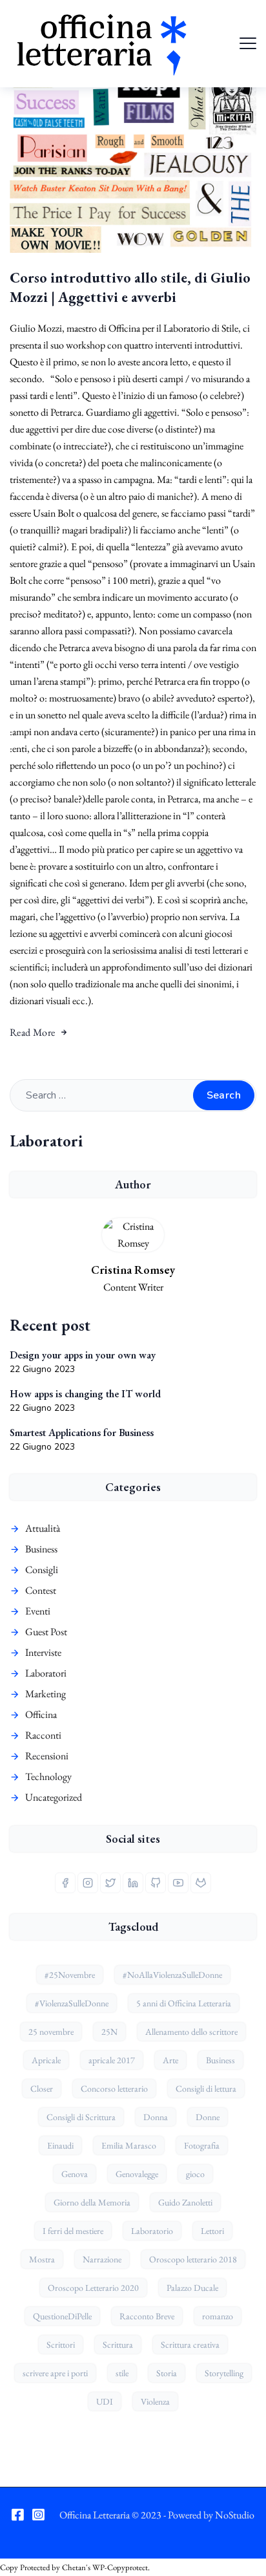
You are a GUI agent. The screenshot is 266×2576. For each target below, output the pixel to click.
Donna (156, 2117)
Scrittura (118, 2345)
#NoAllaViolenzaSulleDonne (172, 1975)
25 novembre (51, 2032)
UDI (105, 2401)
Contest (41, 1590)
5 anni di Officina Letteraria (184, 2003)
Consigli (42, 1570)
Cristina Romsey (133, 1270)
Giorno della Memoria (92, 2202)
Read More (33, 1032)
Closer (42, 2088)
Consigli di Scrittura (81, 2117)
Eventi (38, 1611)
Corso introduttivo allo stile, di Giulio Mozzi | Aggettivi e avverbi (130, 287)
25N (109, 2032)
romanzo (218, 2316)
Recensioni (47, 1756)
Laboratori (46, 1673)
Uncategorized (54, 1797)
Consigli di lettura (206, 2088)
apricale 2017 (112, 2060)
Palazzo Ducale (192, 2288)
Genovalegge (137, 2174)
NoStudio (235, 2515)
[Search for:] (133, 1095)
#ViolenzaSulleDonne (72, 2003)
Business (41, 1549)
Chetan (74, 2567)
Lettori (212, 2231)
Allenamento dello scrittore (191, 2032)
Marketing (46, 1694)
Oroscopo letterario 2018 (193, 2259)
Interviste (43, 1652)
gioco (195, 2174)
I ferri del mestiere (73, 2231)
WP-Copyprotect (120, 2567)
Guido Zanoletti (185, 2202)
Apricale (46, 2060)
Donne (208, 2117)
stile (122, 2373)
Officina (41, 1714)
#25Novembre (70, 1975)
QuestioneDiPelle (62, 2316)
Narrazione (102, 2259)
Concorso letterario (114, 2088)
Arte (170, 2060)
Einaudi (60, 2145)
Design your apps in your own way (83, 1355)
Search (224, 1095)
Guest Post (46, 1632)
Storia (167, 2373)
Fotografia (202, 2145)
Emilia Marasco (129, 2145)
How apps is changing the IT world (85, 1394)
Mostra (42, 2259)
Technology (48, 1776)
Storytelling (224, 2373)
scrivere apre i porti (55, 2373)
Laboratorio (152, 2231)
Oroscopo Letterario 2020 (93, 2288)
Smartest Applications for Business (82, 1433)
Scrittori (61, 2345)
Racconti (43, 1735)
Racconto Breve (147, 2316)
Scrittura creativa (190, 2345)
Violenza (155, 2401)
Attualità (43, 1528)
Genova (75, 2174)
